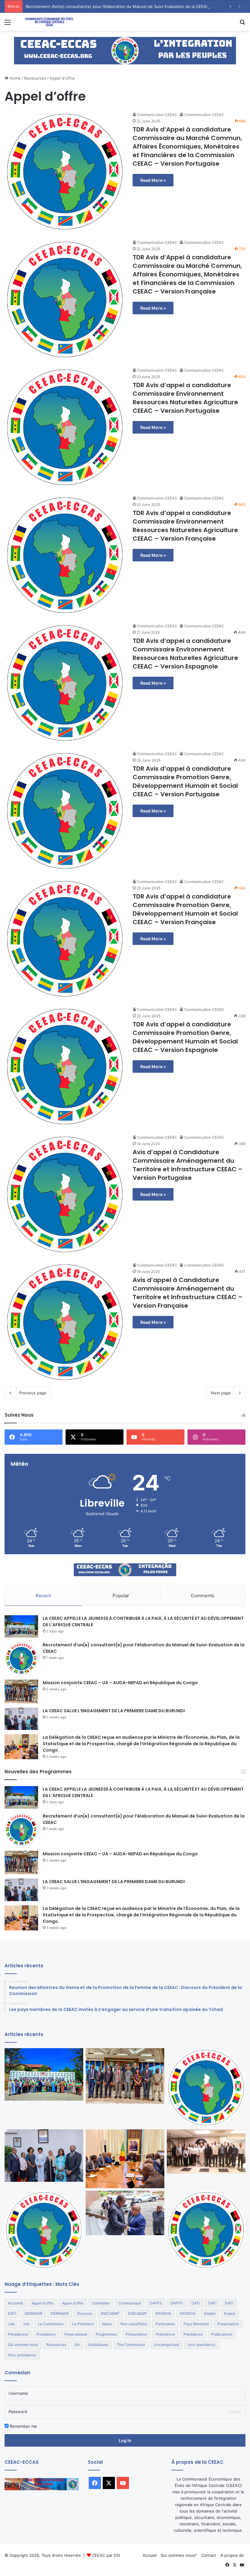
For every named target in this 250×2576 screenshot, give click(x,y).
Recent (43, 1596)
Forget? (234, 2412)
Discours (85, 2313)
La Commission (51, 2324)
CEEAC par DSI (106, 2555)
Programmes (106, 2334)
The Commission (131, 2345)
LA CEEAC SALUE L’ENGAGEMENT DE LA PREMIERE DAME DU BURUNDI (114, 1711)
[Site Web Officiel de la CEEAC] (49, 22)
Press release (76, 2334)
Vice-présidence (22, 2355)
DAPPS (156, 2303)
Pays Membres (196, 2324)
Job (11, 2324)
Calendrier (101, 2303)
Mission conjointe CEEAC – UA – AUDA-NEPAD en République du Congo (120, 1683)
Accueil (150, 2555)
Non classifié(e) (134, 2324)
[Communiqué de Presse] (44, 2230)
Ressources (35, 78)
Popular (121, 1596)
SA (77, 2345)
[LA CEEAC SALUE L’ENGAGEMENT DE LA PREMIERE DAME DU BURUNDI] (21, 1719)
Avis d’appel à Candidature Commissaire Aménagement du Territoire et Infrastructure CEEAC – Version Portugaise (188, 1165)
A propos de (232, 2555)
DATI (196, 2303)
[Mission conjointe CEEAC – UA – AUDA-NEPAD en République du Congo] (21, 1692)
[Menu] (8, 24)
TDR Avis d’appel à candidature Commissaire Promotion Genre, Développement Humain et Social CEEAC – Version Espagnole (185, 1037)
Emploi (210, 2313)
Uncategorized (166, 2345)
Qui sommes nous (23, 2345)
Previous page (33, 1393)
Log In (125, 2440)
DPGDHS (163, 2313)
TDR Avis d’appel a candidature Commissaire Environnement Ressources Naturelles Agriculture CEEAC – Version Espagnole (185, 654)
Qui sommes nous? (179, 2555)
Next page (221, 1393)
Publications (222, 2334)
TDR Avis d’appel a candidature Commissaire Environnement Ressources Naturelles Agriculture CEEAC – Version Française (185, 526)
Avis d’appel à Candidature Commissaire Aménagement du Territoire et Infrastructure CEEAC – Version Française (188, 1293)
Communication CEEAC (157, 115)
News (107, 2324)
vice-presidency (202, 2345)
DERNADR (34, 2313)
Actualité (16, 2303)
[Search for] (242, 24)
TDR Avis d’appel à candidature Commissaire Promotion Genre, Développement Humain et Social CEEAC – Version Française (185, 909)
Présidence (165, 2334)
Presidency (46, 2334)
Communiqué (130, 2303)
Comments (203, 1596)
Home (14, 78)
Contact (209, 2555)
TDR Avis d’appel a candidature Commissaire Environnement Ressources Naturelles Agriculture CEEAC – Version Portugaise (185, 398)
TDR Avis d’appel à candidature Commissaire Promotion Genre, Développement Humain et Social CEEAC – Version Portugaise (185, 781)
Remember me (23, 2426)
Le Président (83, 2324)
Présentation (136, 2334)
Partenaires (165, 2324)
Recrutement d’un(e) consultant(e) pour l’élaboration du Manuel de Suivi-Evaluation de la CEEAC (117, 6)
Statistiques (98, 2345)
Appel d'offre (43, 2303)
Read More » (153, 180)
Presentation (228, 2324)
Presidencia (18, 2334)
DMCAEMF (110, 2313)
